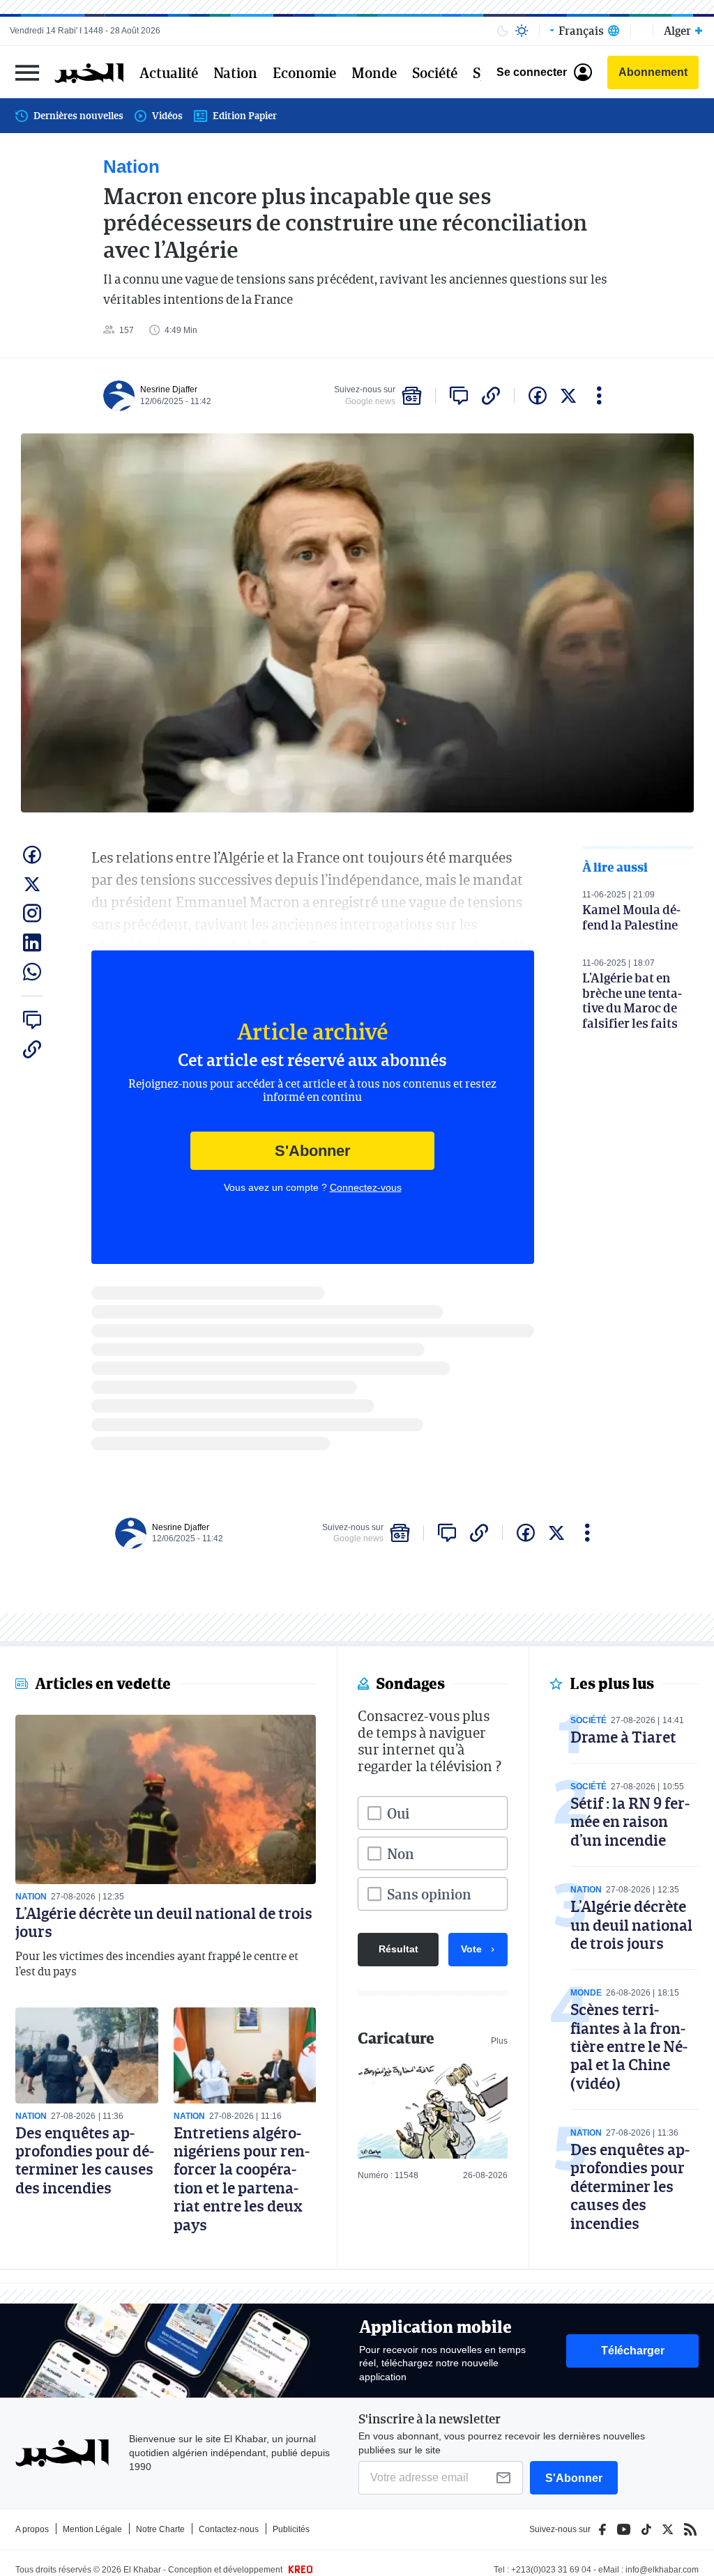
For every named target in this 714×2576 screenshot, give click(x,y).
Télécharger (633, 2351)
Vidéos (167, 115)
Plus (499, 2041)
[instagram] (32, 913)
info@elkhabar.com (662, 2570)
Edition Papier (245, 115)
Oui (398, 1813)
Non (401, 1853)
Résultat (398, 1949)
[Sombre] (503, 31)
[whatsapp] (32, 972)
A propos (32, 2529)
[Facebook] (602, 2529)
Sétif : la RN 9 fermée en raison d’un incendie (630, 1821)
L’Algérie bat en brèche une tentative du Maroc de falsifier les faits (632, 1000)
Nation (235, 72)
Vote (471, 1949)
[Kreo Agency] (298, 2570)
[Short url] (491, 396)
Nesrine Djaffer (169, 390)
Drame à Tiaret (623, 1737)
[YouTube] (624, 2529)
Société (435, 72)
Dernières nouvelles (78, 115)
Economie (304, 72)
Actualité (169, 72)
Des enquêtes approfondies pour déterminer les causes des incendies (85, 2160)
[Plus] (599, 396)
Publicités (291, 2529)
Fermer (27, 72)
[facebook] (538, 396)
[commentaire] (459, 396)
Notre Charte (160, 2529)
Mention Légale (92, 2529)
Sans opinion (429, 1894)
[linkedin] (32, 943)
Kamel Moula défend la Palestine (631, 917)
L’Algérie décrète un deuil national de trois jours (164, 1922)
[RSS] (690, 2529)
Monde (374, 72)
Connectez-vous (366, 1187)
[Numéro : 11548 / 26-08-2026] (432, 2110)
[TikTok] (646, 2529)
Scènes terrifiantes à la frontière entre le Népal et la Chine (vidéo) (629, 2046)
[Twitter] (668, 2529)
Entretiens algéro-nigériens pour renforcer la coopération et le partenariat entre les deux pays (242, 2178)
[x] (568, 396)
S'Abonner (313, 1151)
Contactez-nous (229, 2529)
